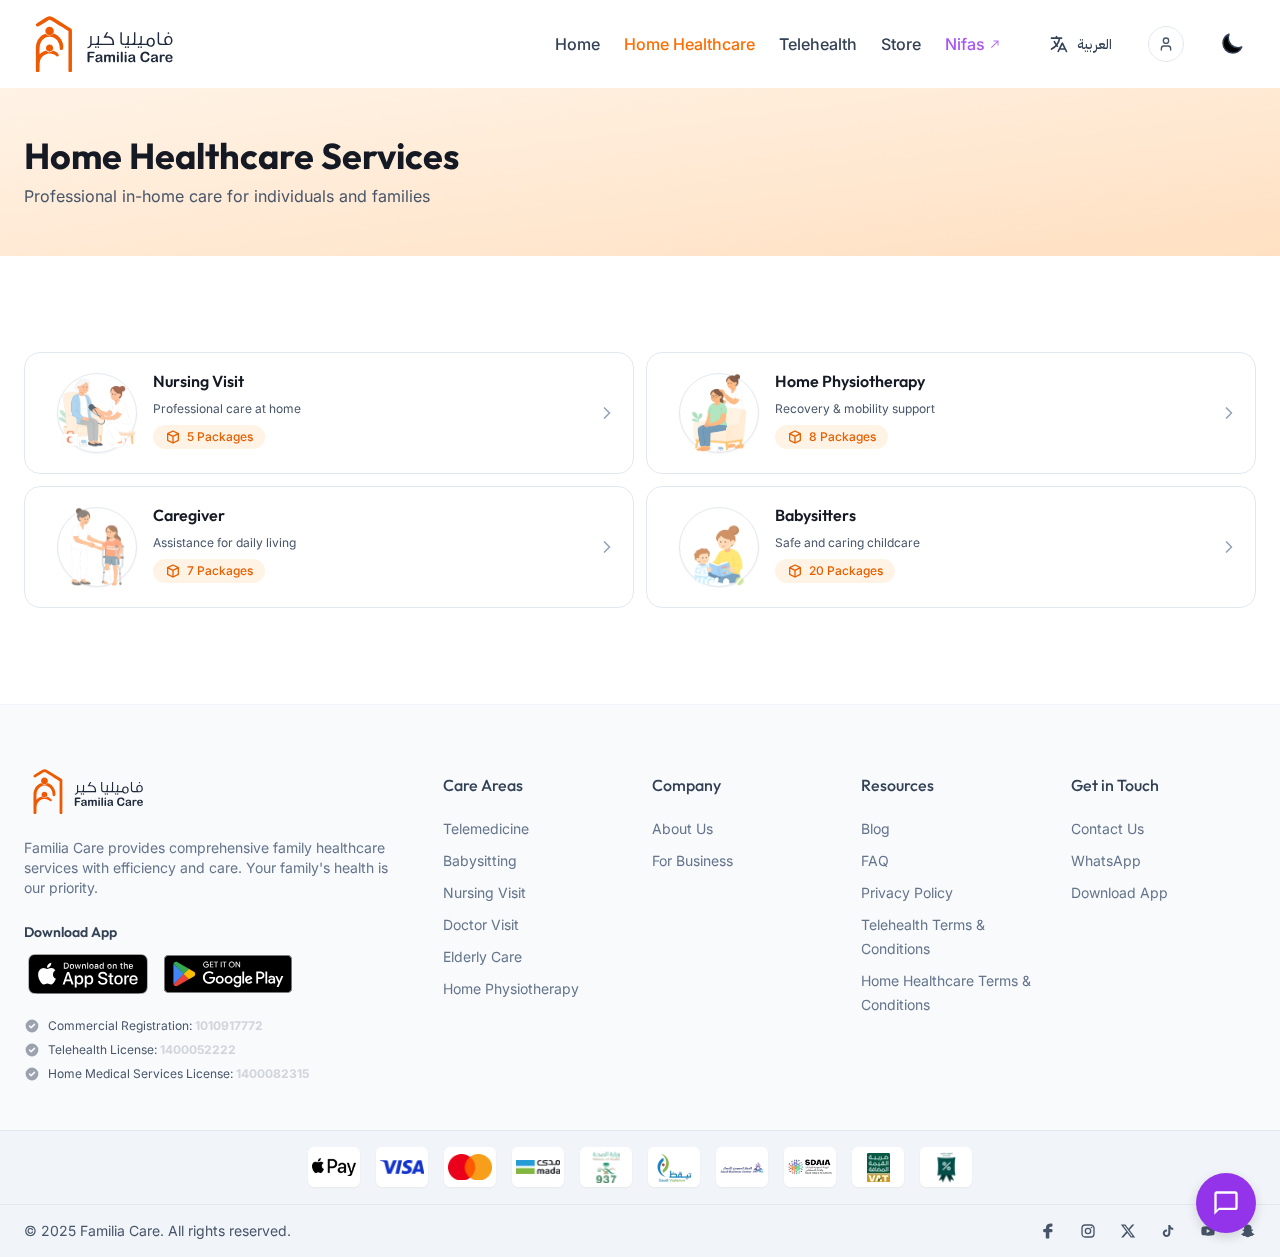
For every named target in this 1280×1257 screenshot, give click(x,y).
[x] (1128, 1231)
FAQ (875, 860)
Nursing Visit (484, 892)
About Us (682, 828)
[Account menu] (1166, 44)
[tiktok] (1168, 1231)
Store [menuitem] (901, 44)
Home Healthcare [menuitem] (689, 44)
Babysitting (480, 860)
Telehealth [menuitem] (818, 44)
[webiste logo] (216, 791)
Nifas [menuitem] (965, 44)
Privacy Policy (907, 892)
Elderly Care (482, 956)
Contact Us (1107, 828)
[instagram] (1088, 1231)
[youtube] (1208, 1231)
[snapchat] (1248, 1231)
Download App (1119, 892)
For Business (692, 860)
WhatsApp (1106, 860)
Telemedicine (486, 828)
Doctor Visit (481, 924)
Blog (875, 828)
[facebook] (1048, 1231)
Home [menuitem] (577, 44)
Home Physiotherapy (511, 988)
